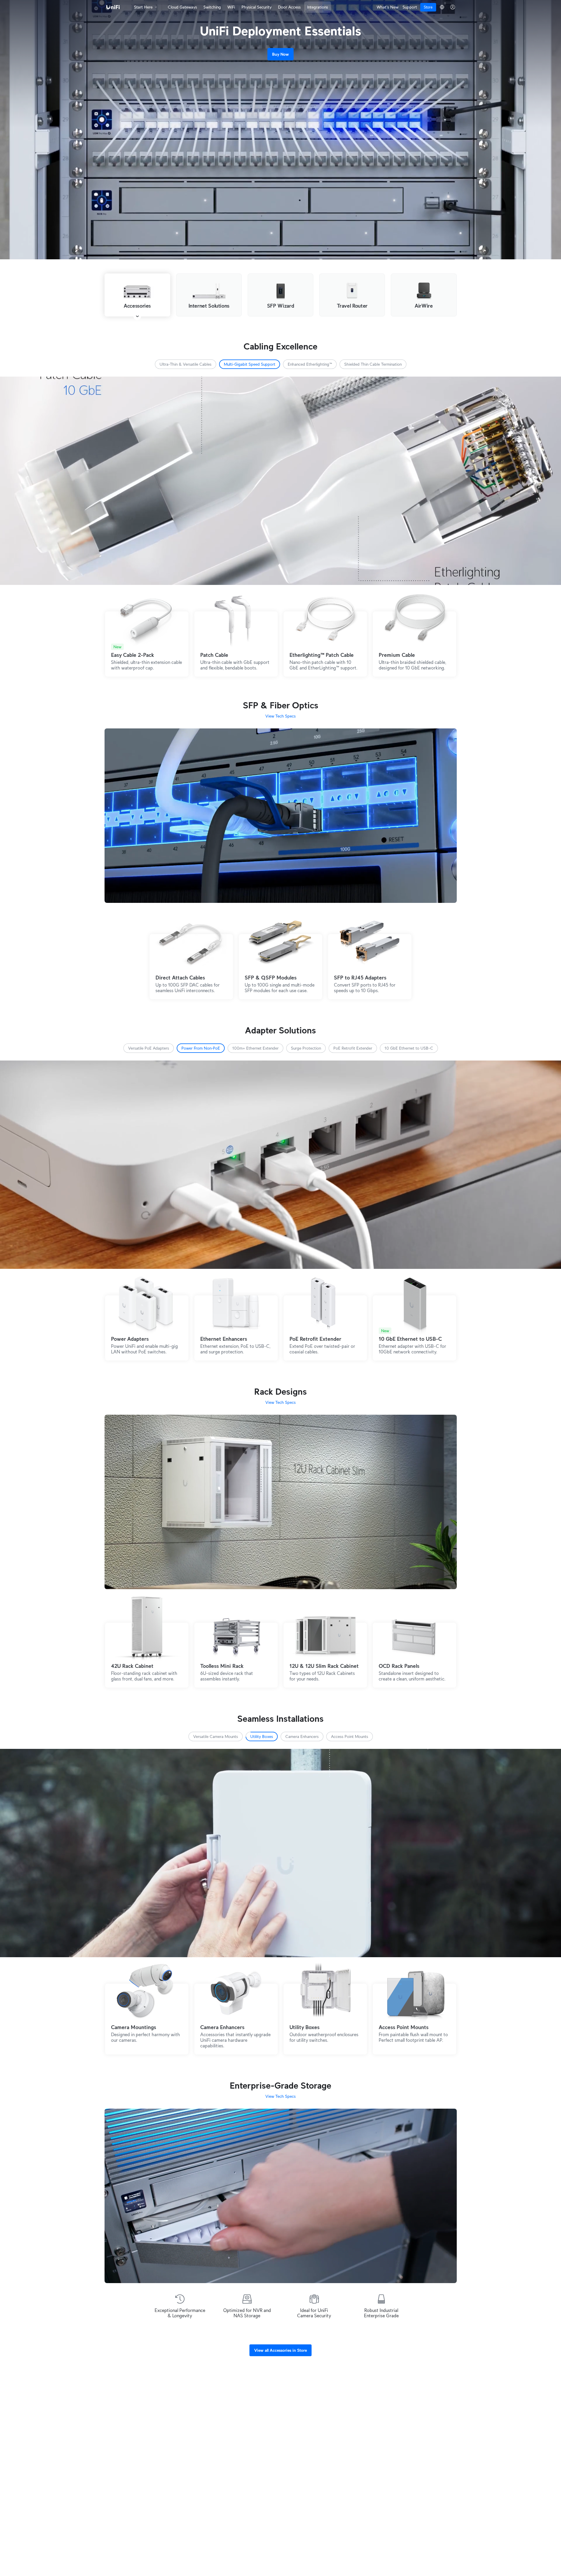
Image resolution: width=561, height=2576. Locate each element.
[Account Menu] (453, 7)
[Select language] (442, 7)
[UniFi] (113, 7)
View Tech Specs (280, 716)
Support (410, 7)
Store (428, 7)
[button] (186, 364)
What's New (388, 7)
